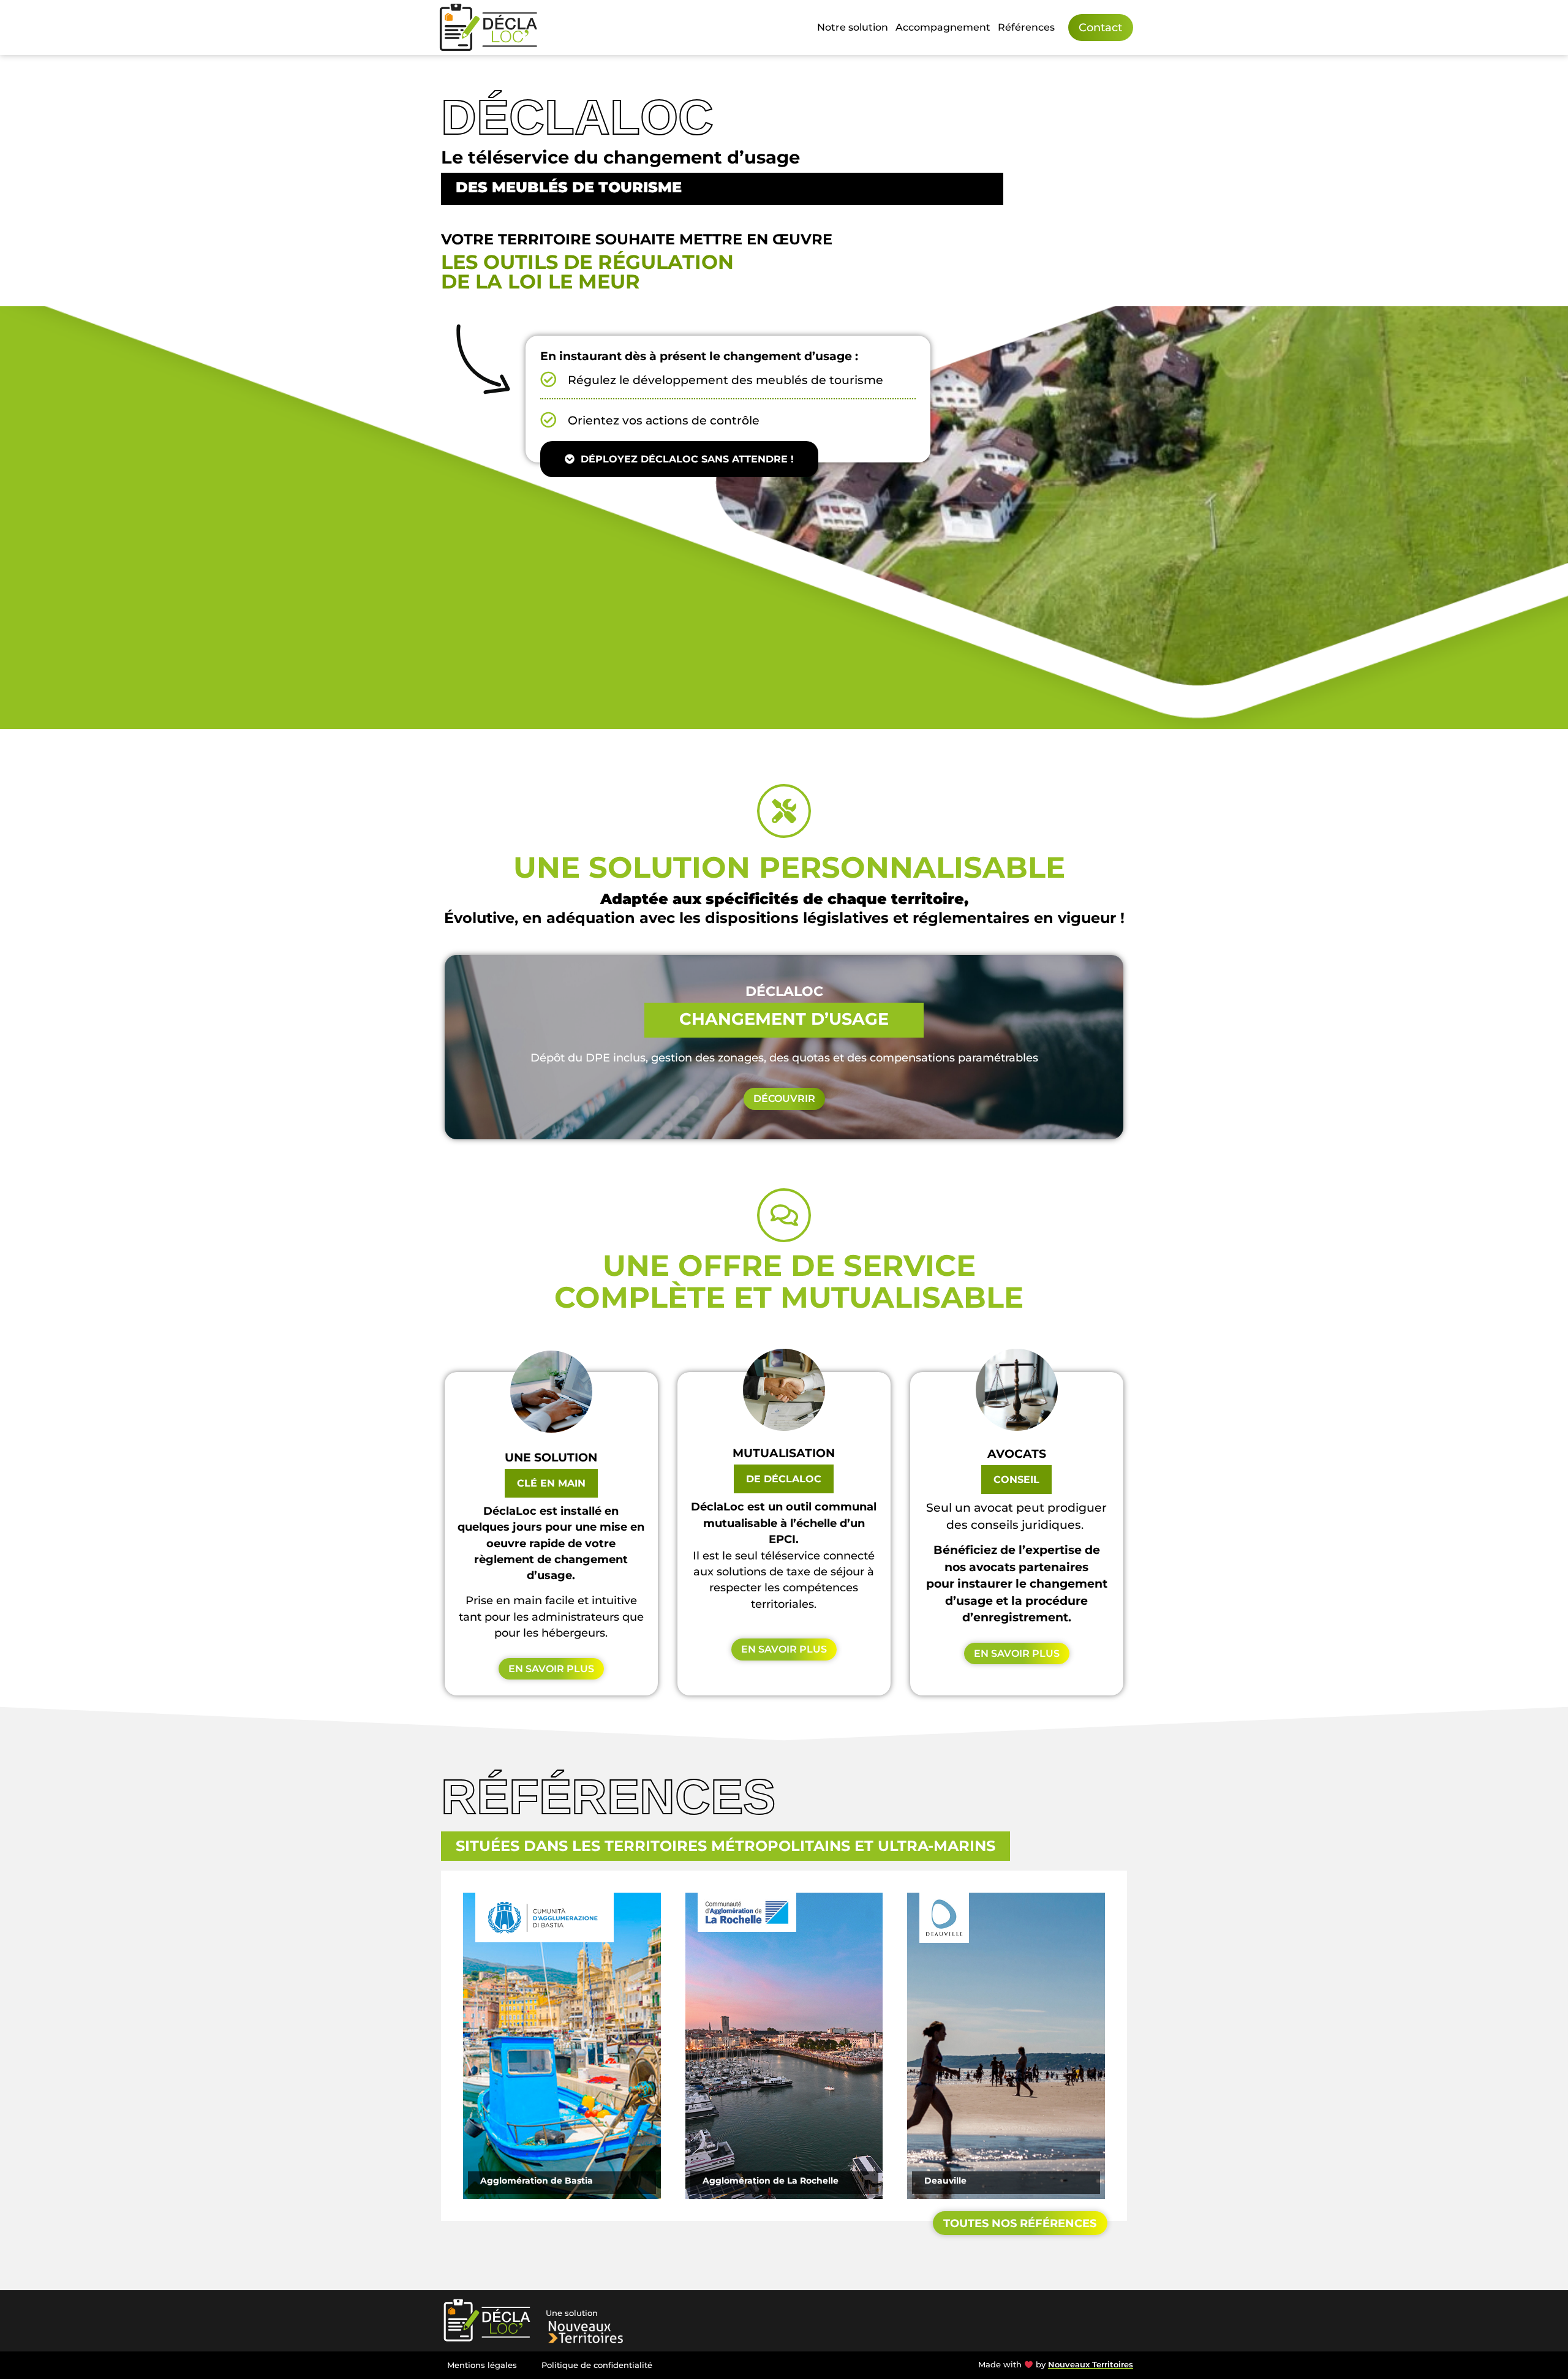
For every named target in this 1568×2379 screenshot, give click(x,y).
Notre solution (853, 27)
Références (1026, 27)
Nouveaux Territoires (1091, 2365)
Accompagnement (943, 27)
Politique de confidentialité (597, 2365)
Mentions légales (482, 2365)
